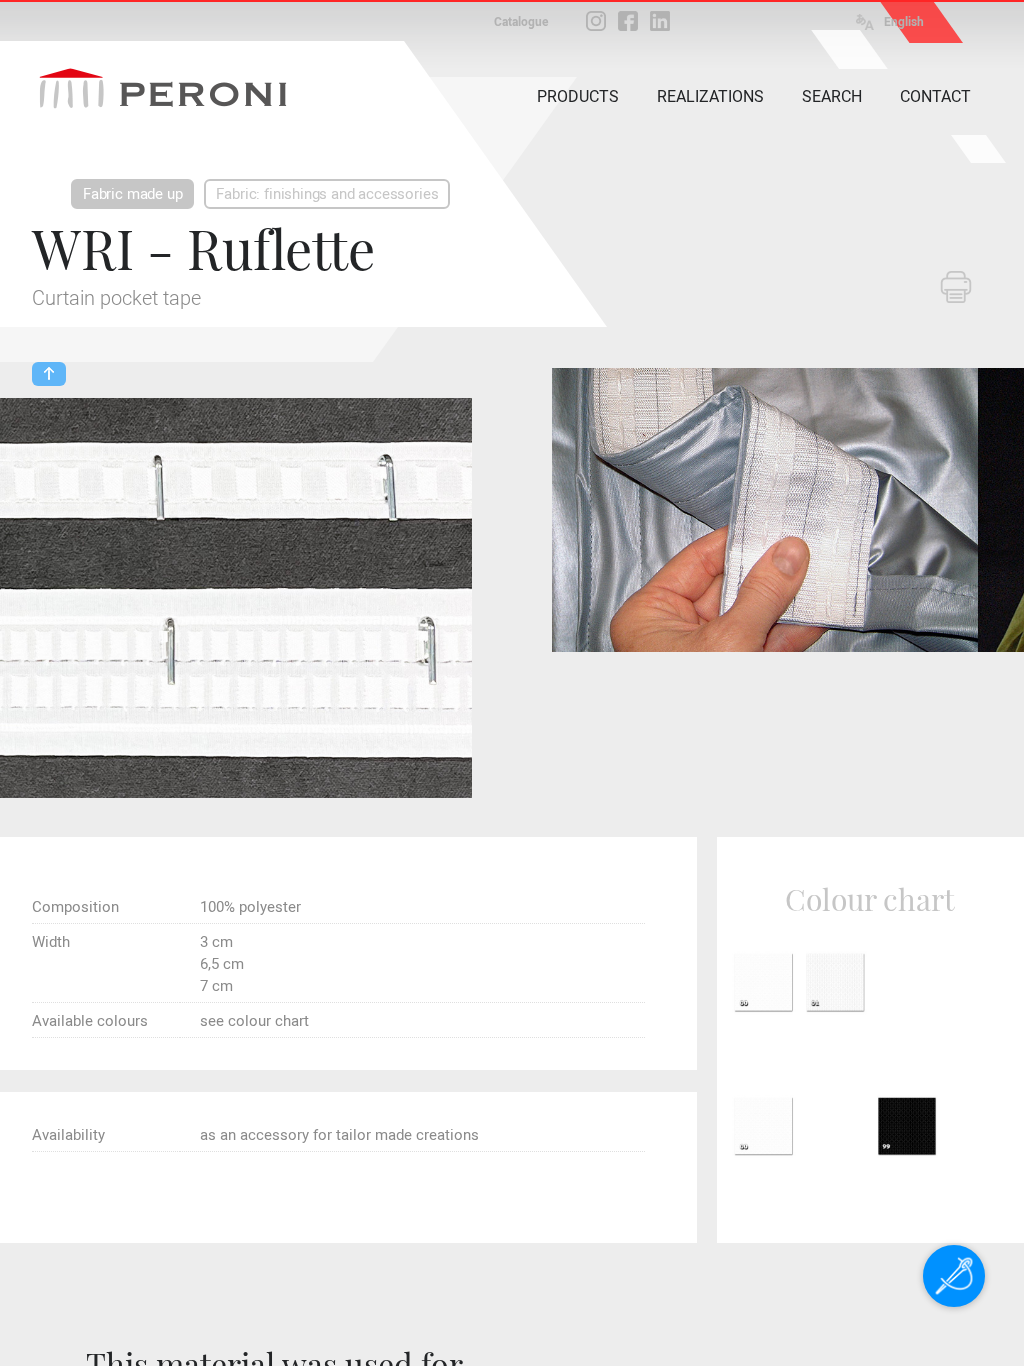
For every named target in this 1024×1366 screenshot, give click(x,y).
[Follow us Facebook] (628, 21)
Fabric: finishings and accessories (327, 194)
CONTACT (935, 96)
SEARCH (832, 96)
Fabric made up (132, 194)
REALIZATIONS (710, 96)
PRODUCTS (578, 96)
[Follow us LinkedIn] (660, 21)
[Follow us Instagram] (596, 21)
